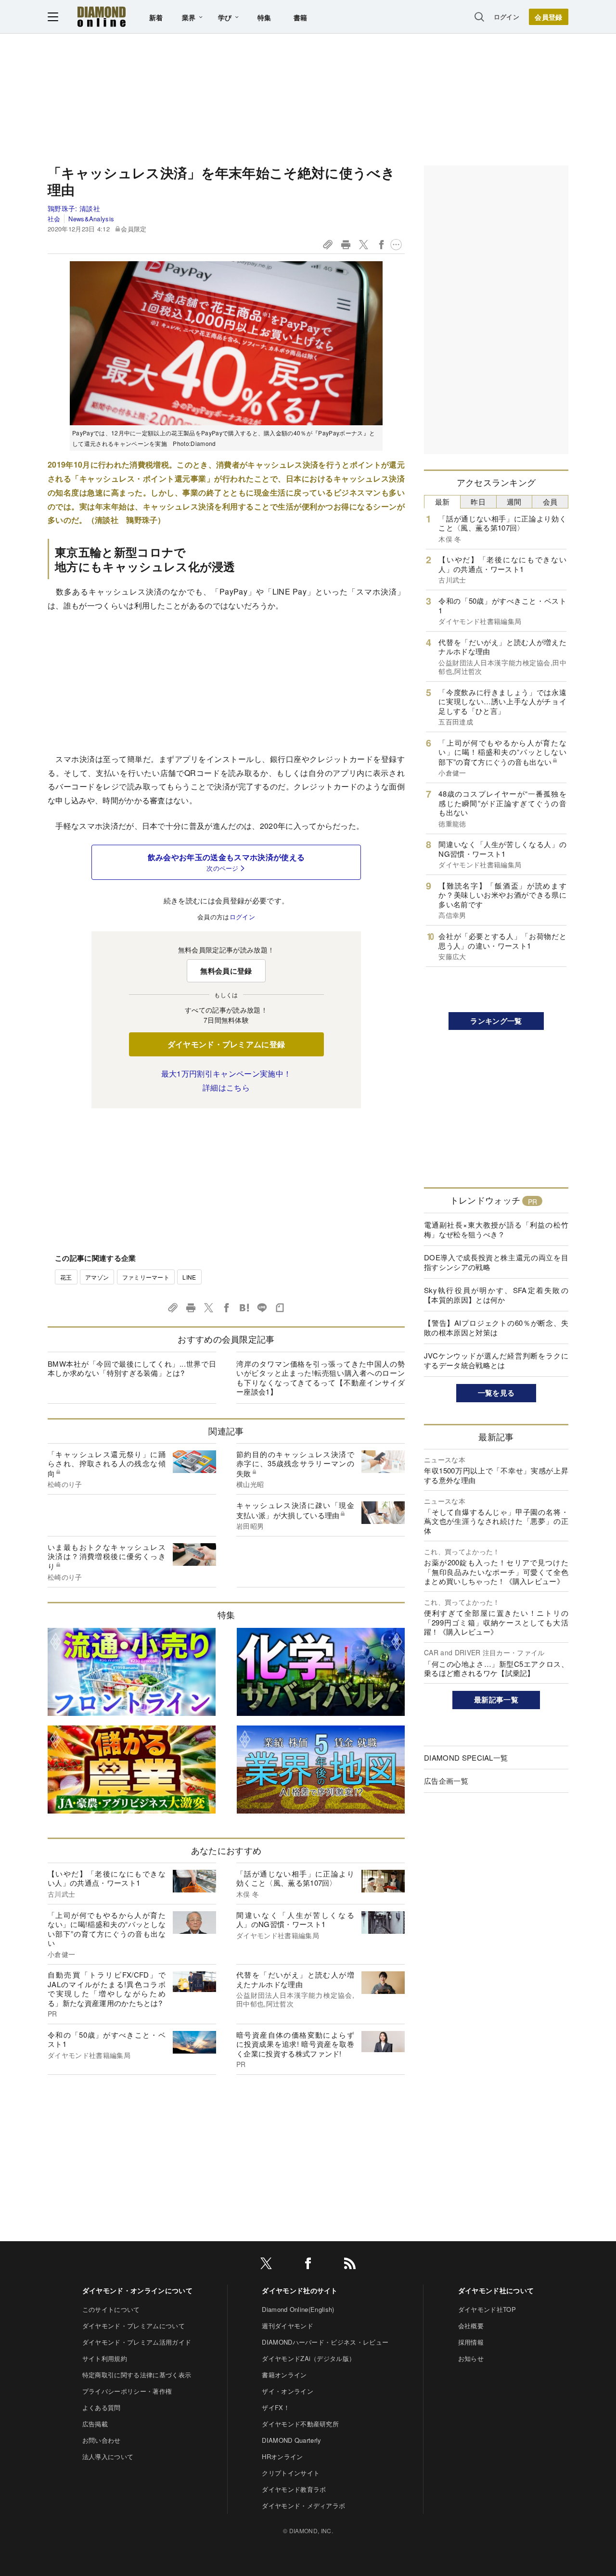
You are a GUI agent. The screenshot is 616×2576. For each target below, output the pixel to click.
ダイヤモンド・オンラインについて (137, 2290)
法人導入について (108, 2456)
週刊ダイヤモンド (288, 2326)
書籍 (301, 17)
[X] (266, 2265)
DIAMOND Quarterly (291, 2440)
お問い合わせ (102, 2440)
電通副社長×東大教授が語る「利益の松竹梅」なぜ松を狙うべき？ (496, 1229)
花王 (66, 1277)
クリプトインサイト (291, 2473)
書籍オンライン (284, 2375)
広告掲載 (95, 2424)
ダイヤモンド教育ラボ (294, 2489)
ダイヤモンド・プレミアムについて (134, 2326)
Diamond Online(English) (298, 2309)
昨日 (478, 501)
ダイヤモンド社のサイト (300, 2290)
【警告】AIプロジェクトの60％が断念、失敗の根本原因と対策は (496, 1327)
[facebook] (308, 2265)
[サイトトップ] (102, 17)
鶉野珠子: (74, 208)
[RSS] (350, 2265)
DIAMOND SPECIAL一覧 (466, 1758)
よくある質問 (102, 2407)
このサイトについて (111, 2309)
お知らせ (471, 2358)
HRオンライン (282, 2456)
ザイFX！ (276, 2407)
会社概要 (471, 2326)
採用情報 (471, 2342)
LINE (189, 1277)
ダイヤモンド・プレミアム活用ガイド (137, 2342)
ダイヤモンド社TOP (487, 2309)
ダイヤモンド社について (496, 2290)
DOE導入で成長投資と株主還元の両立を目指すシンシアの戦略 (496, 1262)
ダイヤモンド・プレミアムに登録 (226, 1044)
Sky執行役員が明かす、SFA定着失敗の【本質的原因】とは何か (496, 1295)
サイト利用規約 (105, 2358)
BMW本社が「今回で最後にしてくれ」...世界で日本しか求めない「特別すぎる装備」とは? (132, 1368)
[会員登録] (549, 17)
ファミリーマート (146, 1277)
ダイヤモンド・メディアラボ (303, 2506)
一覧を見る (496, 1393)
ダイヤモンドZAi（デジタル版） (308, 2358)
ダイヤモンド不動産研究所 (300, 2424)
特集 (264, 17)
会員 (550, 501)
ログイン (507, 17)
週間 (514, 501)
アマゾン (97, 1277)
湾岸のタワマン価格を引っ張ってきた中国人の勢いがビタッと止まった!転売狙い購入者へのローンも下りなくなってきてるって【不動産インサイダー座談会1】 (321, 1378)
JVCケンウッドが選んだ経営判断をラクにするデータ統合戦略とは (496, 1360)
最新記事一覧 (496, 1700)
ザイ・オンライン (288, 2391)
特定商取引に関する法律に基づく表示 (137, 2375)
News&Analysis (91, 219)
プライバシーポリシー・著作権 (127, 2391)
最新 (443, 501)
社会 (54, 219)
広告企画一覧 (446, 1781)
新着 (156, 17)
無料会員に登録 (226, 971)
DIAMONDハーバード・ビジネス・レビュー (325, 2342)
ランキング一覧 (496, 1021)
